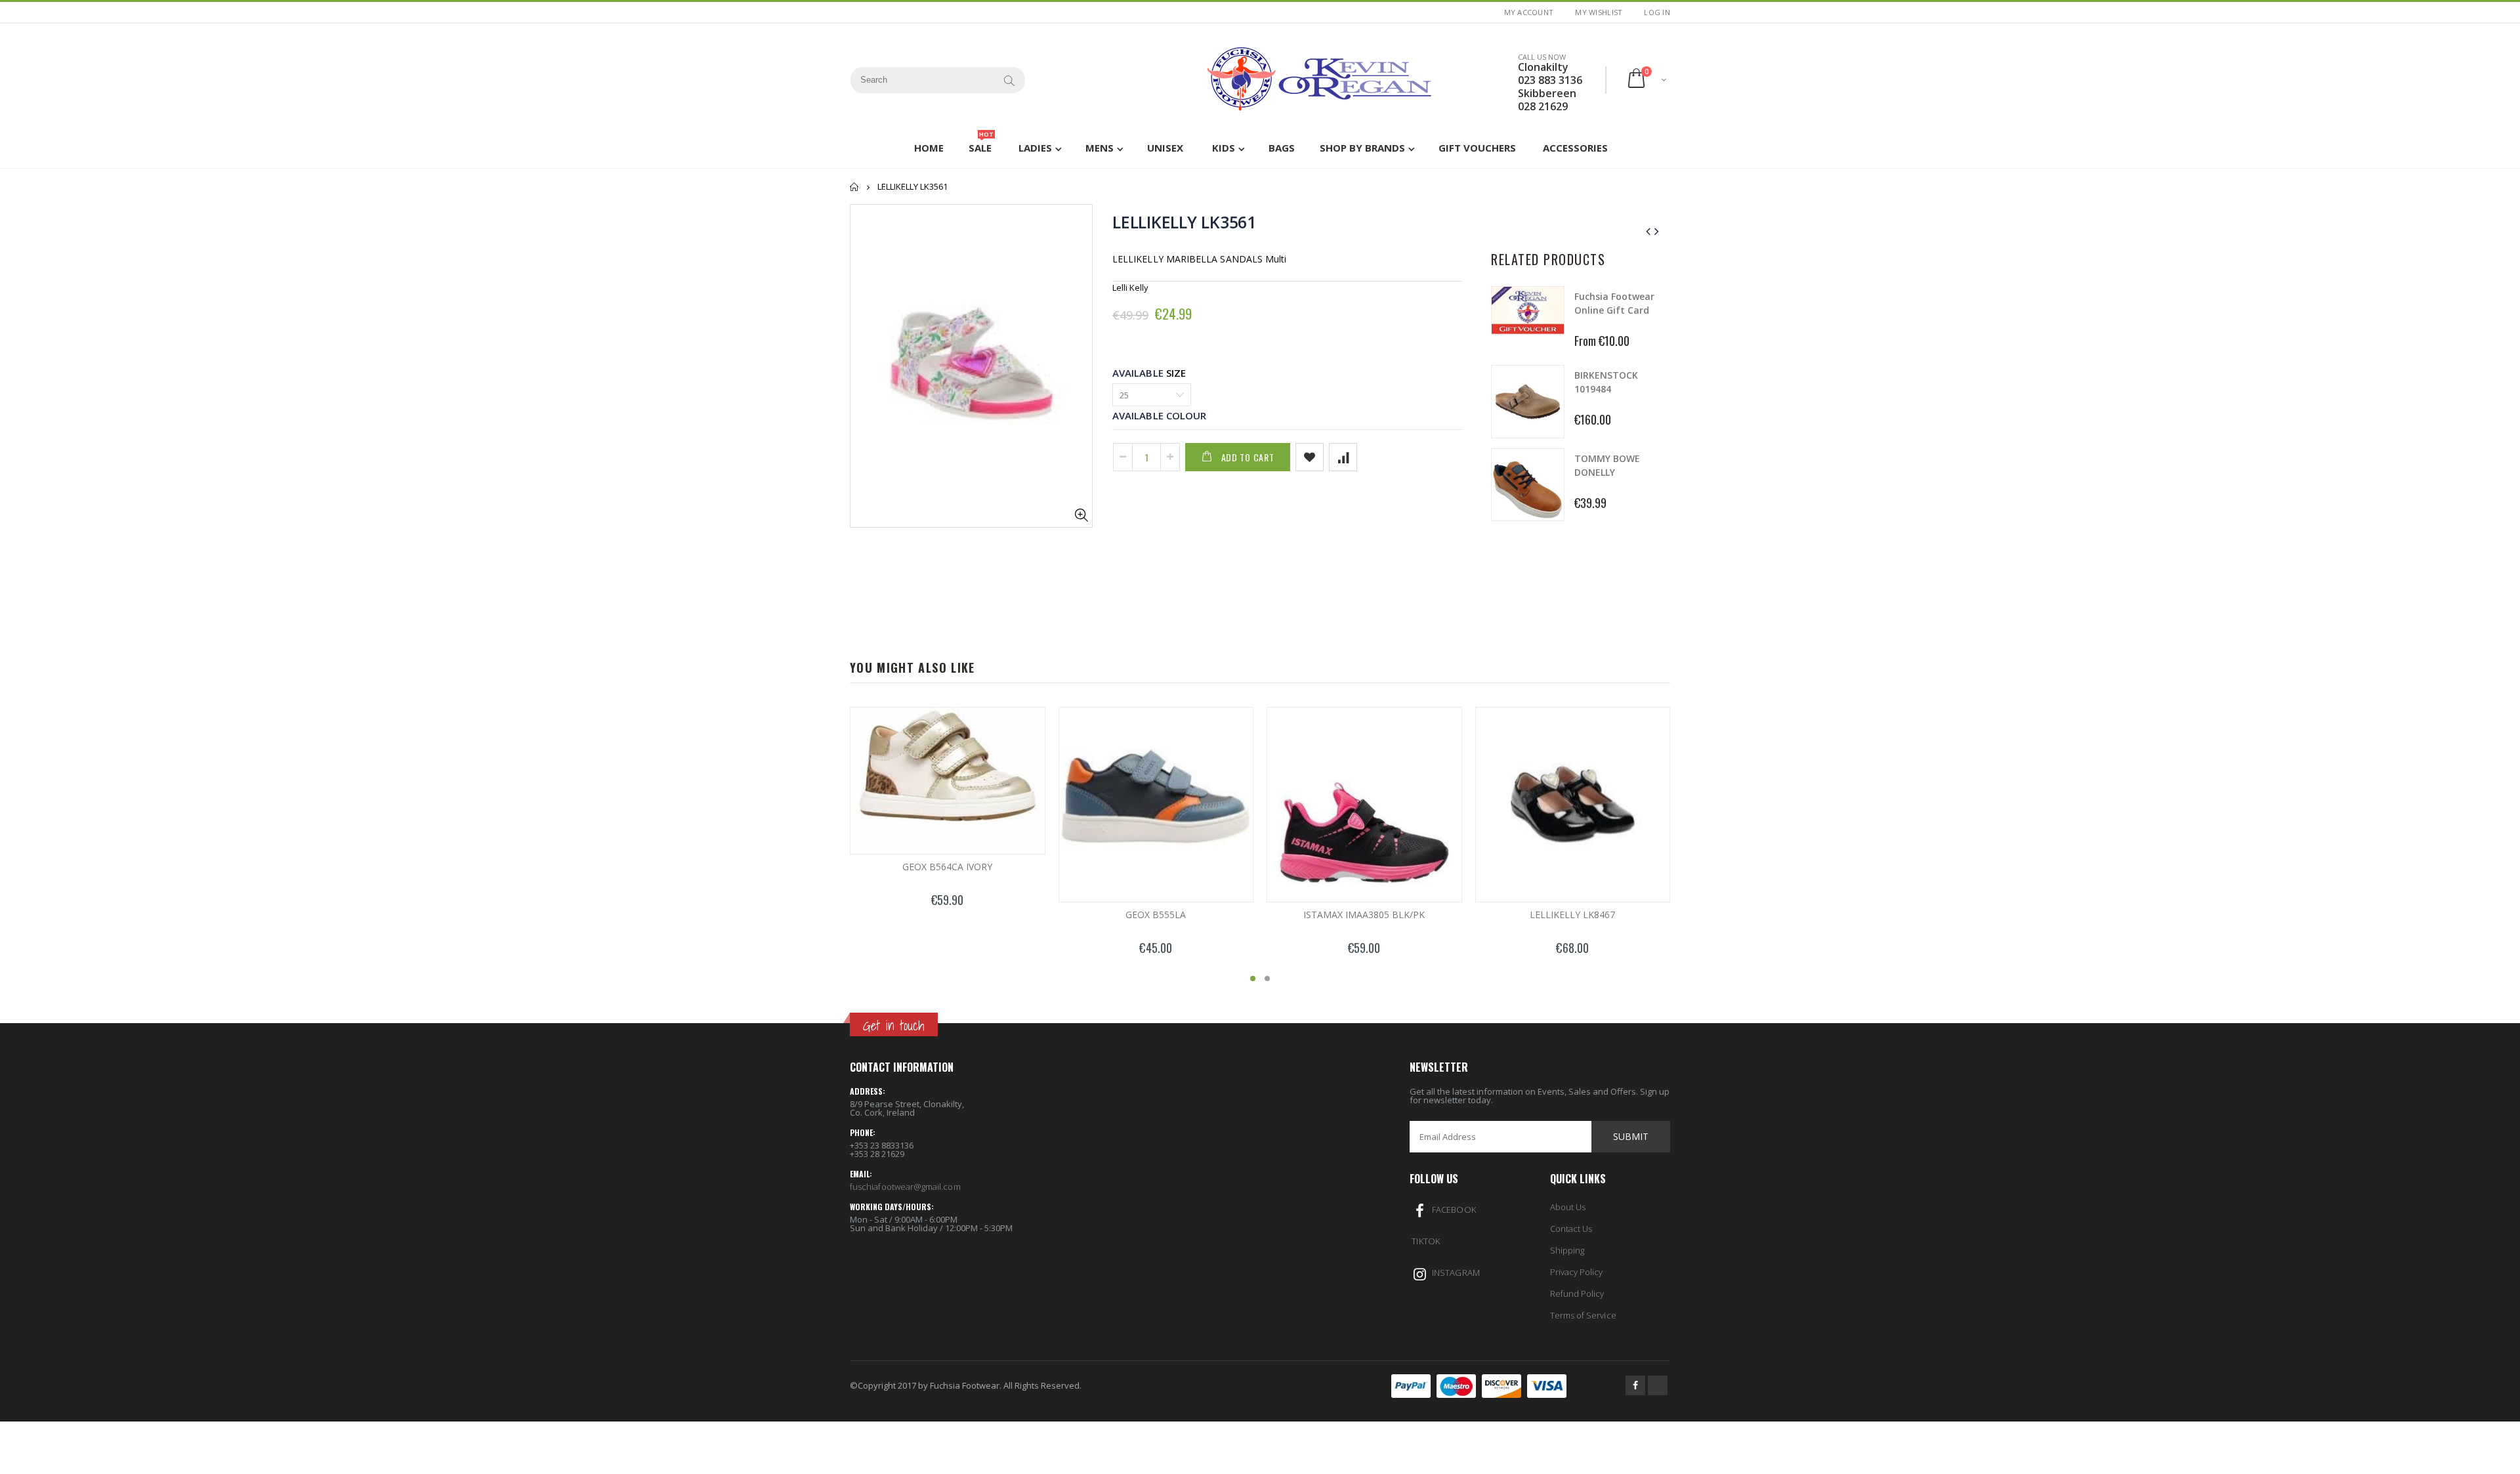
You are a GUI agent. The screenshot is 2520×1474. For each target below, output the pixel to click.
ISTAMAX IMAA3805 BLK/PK (1364, 915)
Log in (1657, 12)
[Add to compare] (1343, 457)
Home (855, 187)
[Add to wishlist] (1310, 457)
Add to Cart (1248, 457)
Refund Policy (1577, 1294)
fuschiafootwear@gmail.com (905, 1187)
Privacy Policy (1577, 1272)
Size (1176, 373)
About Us (1568, 1207)
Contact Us (1571, 1229)
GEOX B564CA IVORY (947, 867)
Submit (1631, 1136)
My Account (1529, 12)
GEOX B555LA (1156, 915)
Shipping (1567, 1250)
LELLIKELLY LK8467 (1572, 915)
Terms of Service (1583, 1315)
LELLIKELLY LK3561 (1184, 222)
